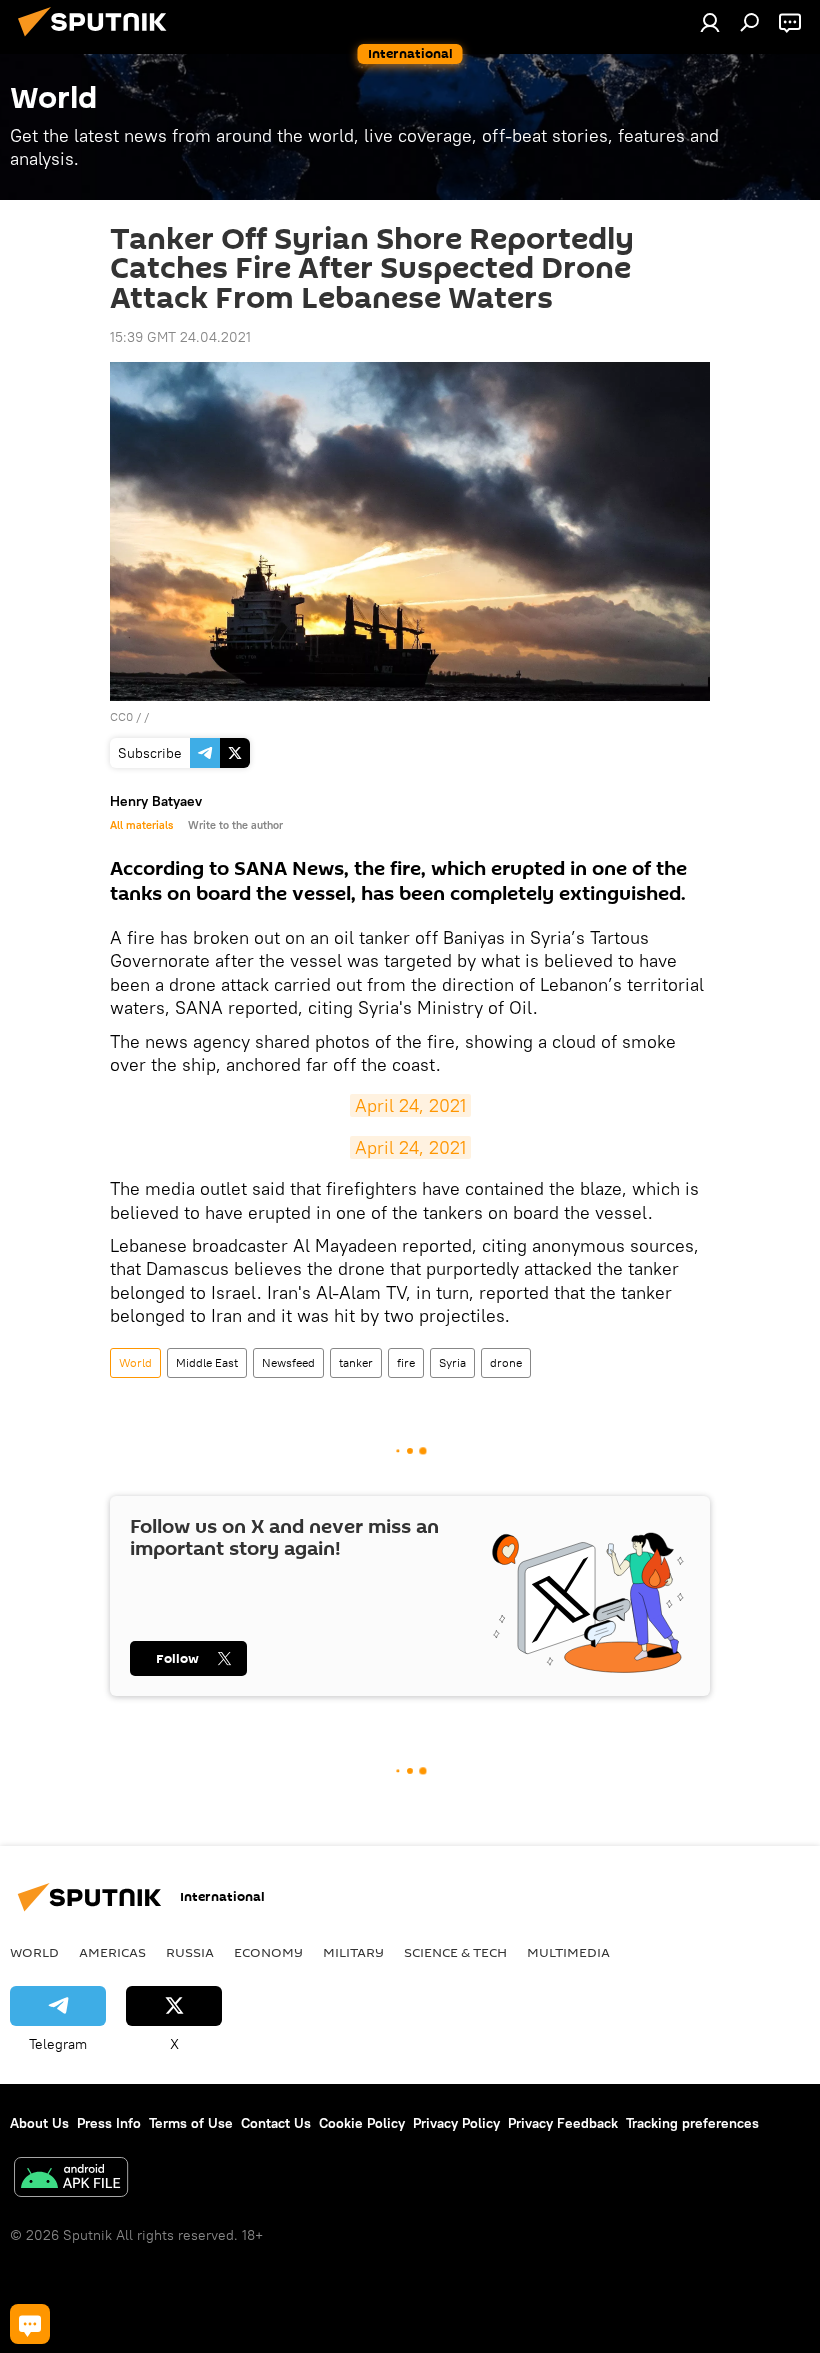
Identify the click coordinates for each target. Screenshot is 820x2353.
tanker (356, 1362)
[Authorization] (710, 22)
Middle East (207, 1362)
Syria (452, 1362)
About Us (39, 2123)
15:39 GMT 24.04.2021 (180, 337)
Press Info (109, 2123)
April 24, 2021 (410, 1105)
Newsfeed (288, 1362)
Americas (112, 1952)
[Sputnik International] (98, 39)
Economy (268, 1952)
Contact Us (276, 2123)
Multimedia (568, 1952)
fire (406, 1362)
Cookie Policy (362, 2123)
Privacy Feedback (563, 2123)
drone (506, 1362)
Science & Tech (455, 1952)
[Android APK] (71, 2179)
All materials (141, 825)
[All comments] (30, 2324)
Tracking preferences (692, 2123)
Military (353, 1952)
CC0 (121, 716)
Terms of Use (191, 2123)
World (135, 1362)
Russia (190, 1952)
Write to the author (235, 825)
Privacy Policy (456, 2123)
